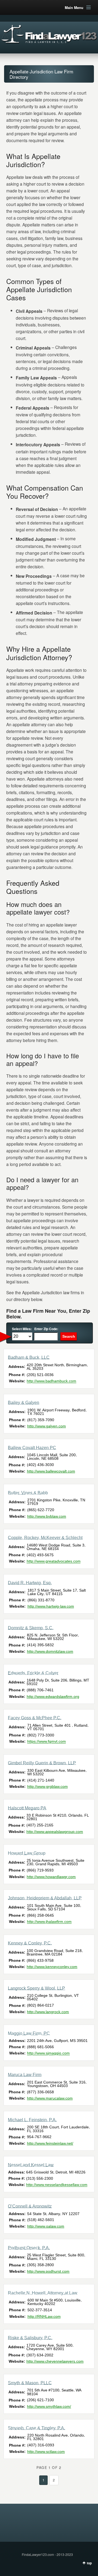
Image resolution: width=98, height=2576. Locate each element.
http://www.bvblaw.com (47, 1516)
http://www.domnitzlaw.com (50, 1651)
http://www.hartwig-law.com (51, 1606)
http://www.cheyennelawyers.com (55, 2361)
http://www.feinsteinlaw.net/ (50, 2143)
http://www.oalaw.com (46, 2226)
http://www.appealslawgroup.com (55, 1832)
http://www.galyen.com (47, 1426)
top (89, 2563)
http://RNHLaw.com (44, 2316)
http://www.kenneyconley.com (52, 1967)
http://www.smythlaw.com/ (49, 2406)
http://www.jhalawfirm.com (49, 1922)
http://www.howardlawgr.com (51, 1877)
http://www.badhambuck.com (51, 1381)
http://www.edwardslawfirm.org (53, 1696)
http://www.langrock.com (48, 2012)
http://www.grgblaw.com (48, 1786)
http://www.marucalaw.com (50, 2098)
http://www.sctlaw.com (46, 2452)
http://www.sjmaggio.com (48, 2053)
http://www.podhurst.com (48, 2271)
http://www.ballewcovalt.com (51, 1471)
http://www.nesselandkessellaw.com (57, 2185)
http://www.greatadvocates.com (54, 1561)
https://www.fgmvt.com (47, 1742)
